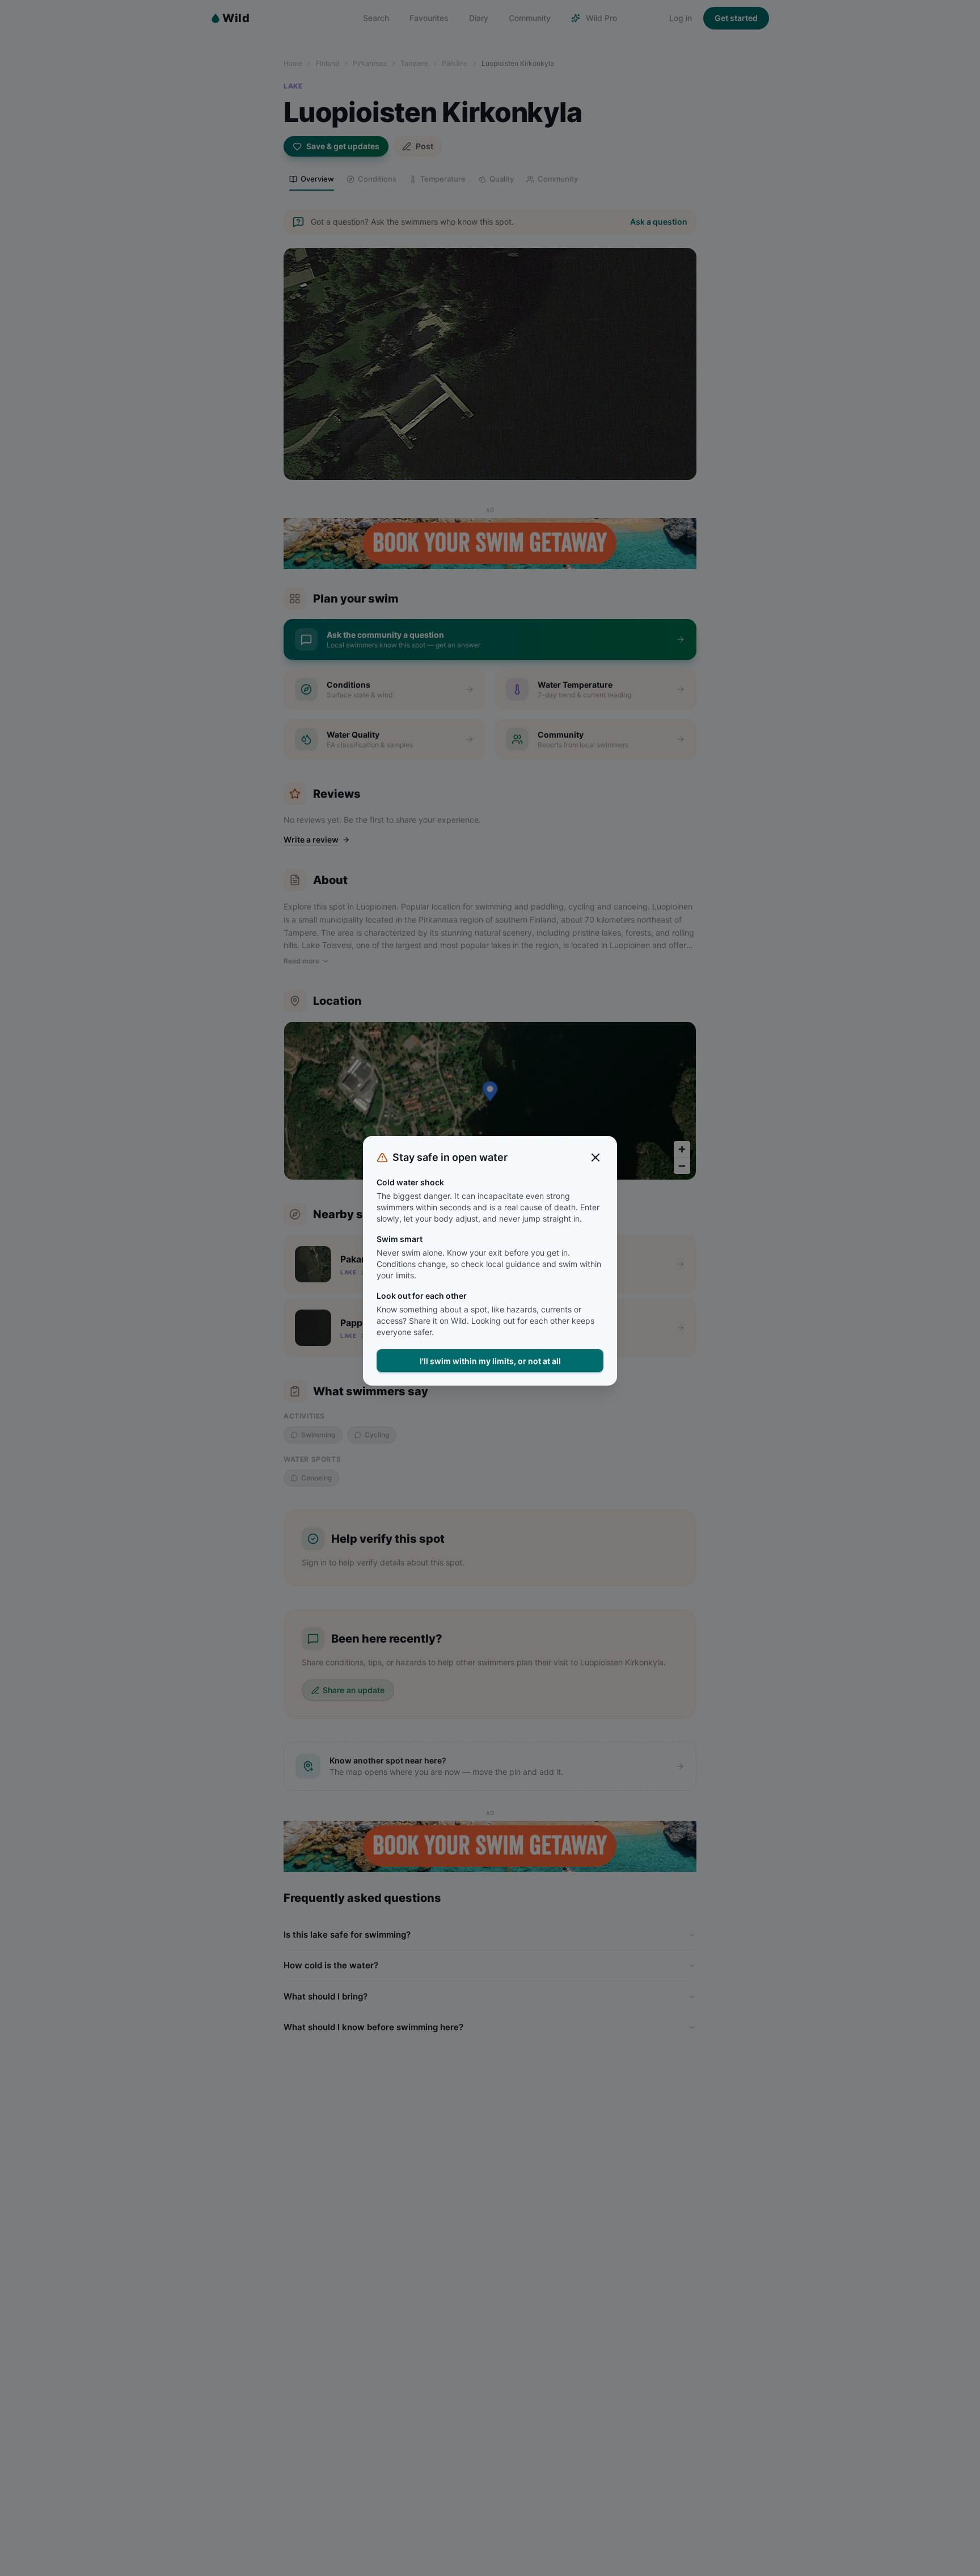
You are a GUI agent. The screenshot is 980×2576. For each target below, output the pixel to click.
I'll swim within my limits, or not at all (490, 1361)
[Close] (595, 1157)
